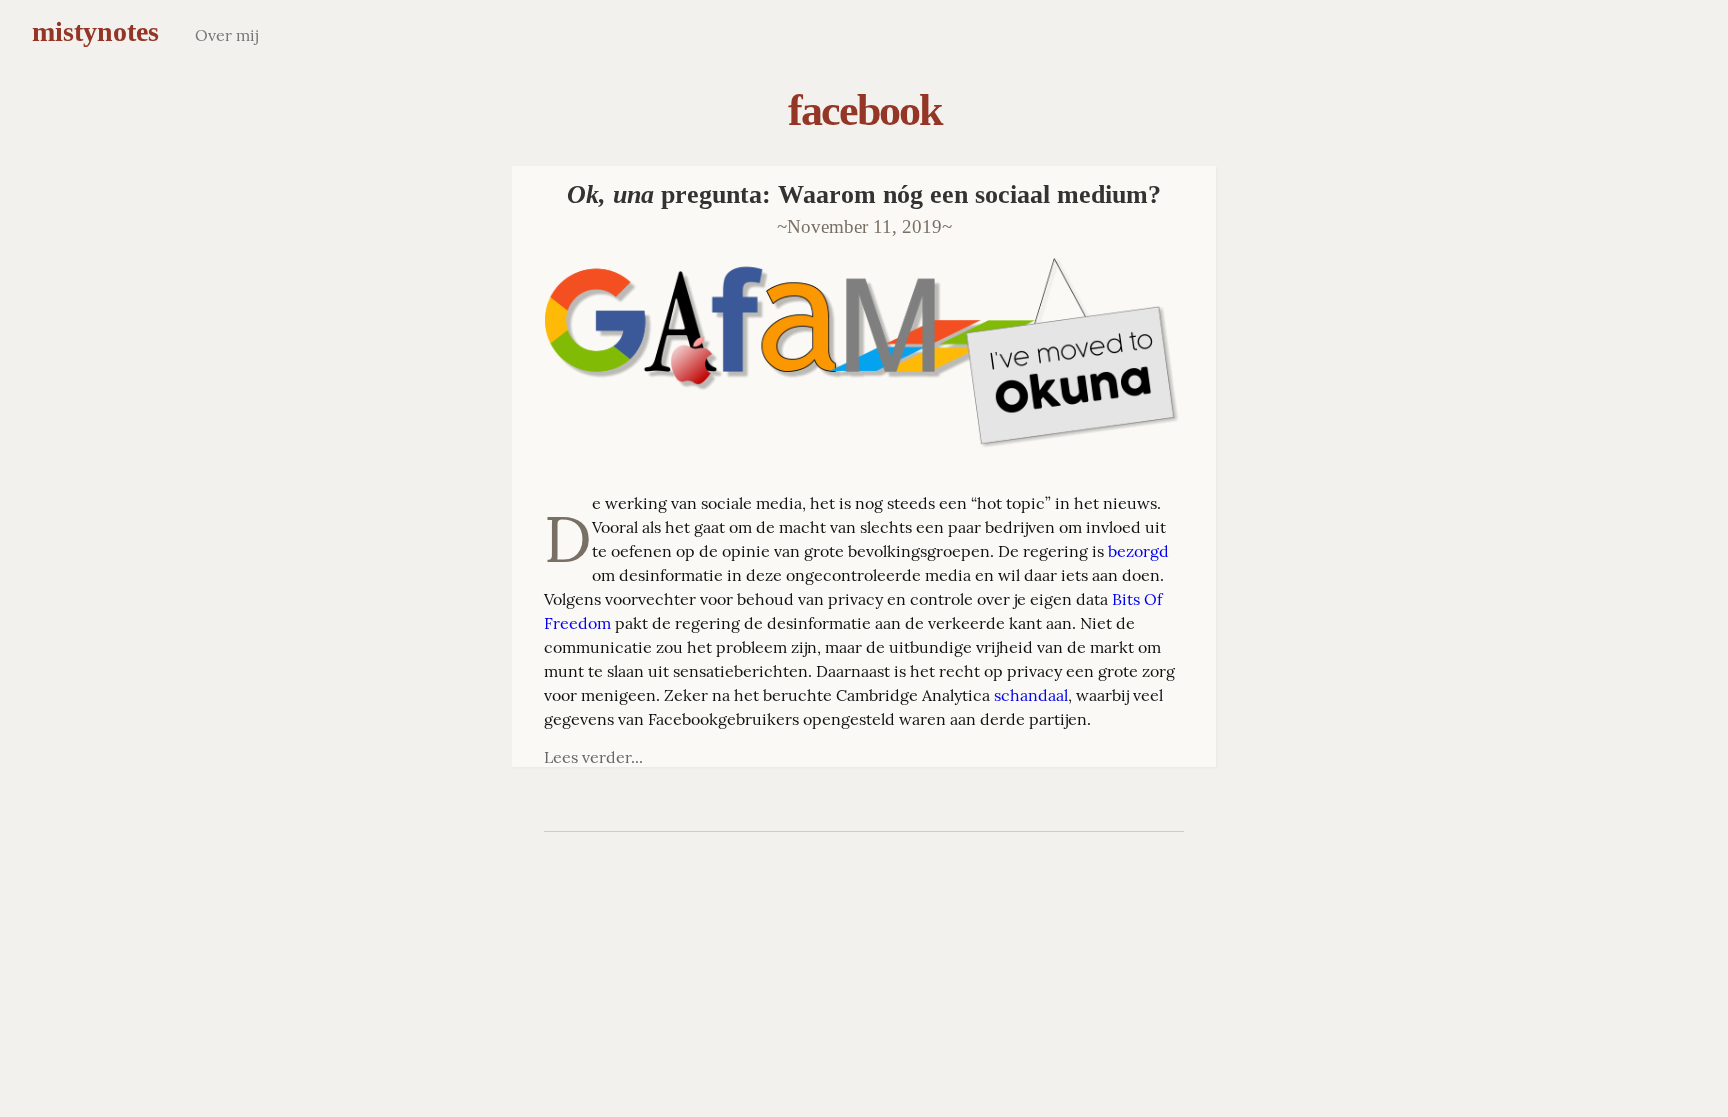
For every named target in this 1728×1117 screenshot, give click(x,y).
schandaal (1031, 695)
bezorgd (1138, 551)
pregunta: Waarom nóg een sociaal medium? (864, 194)
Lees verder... (593, 757)
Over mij (226, 35)
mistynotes (95, 31)
